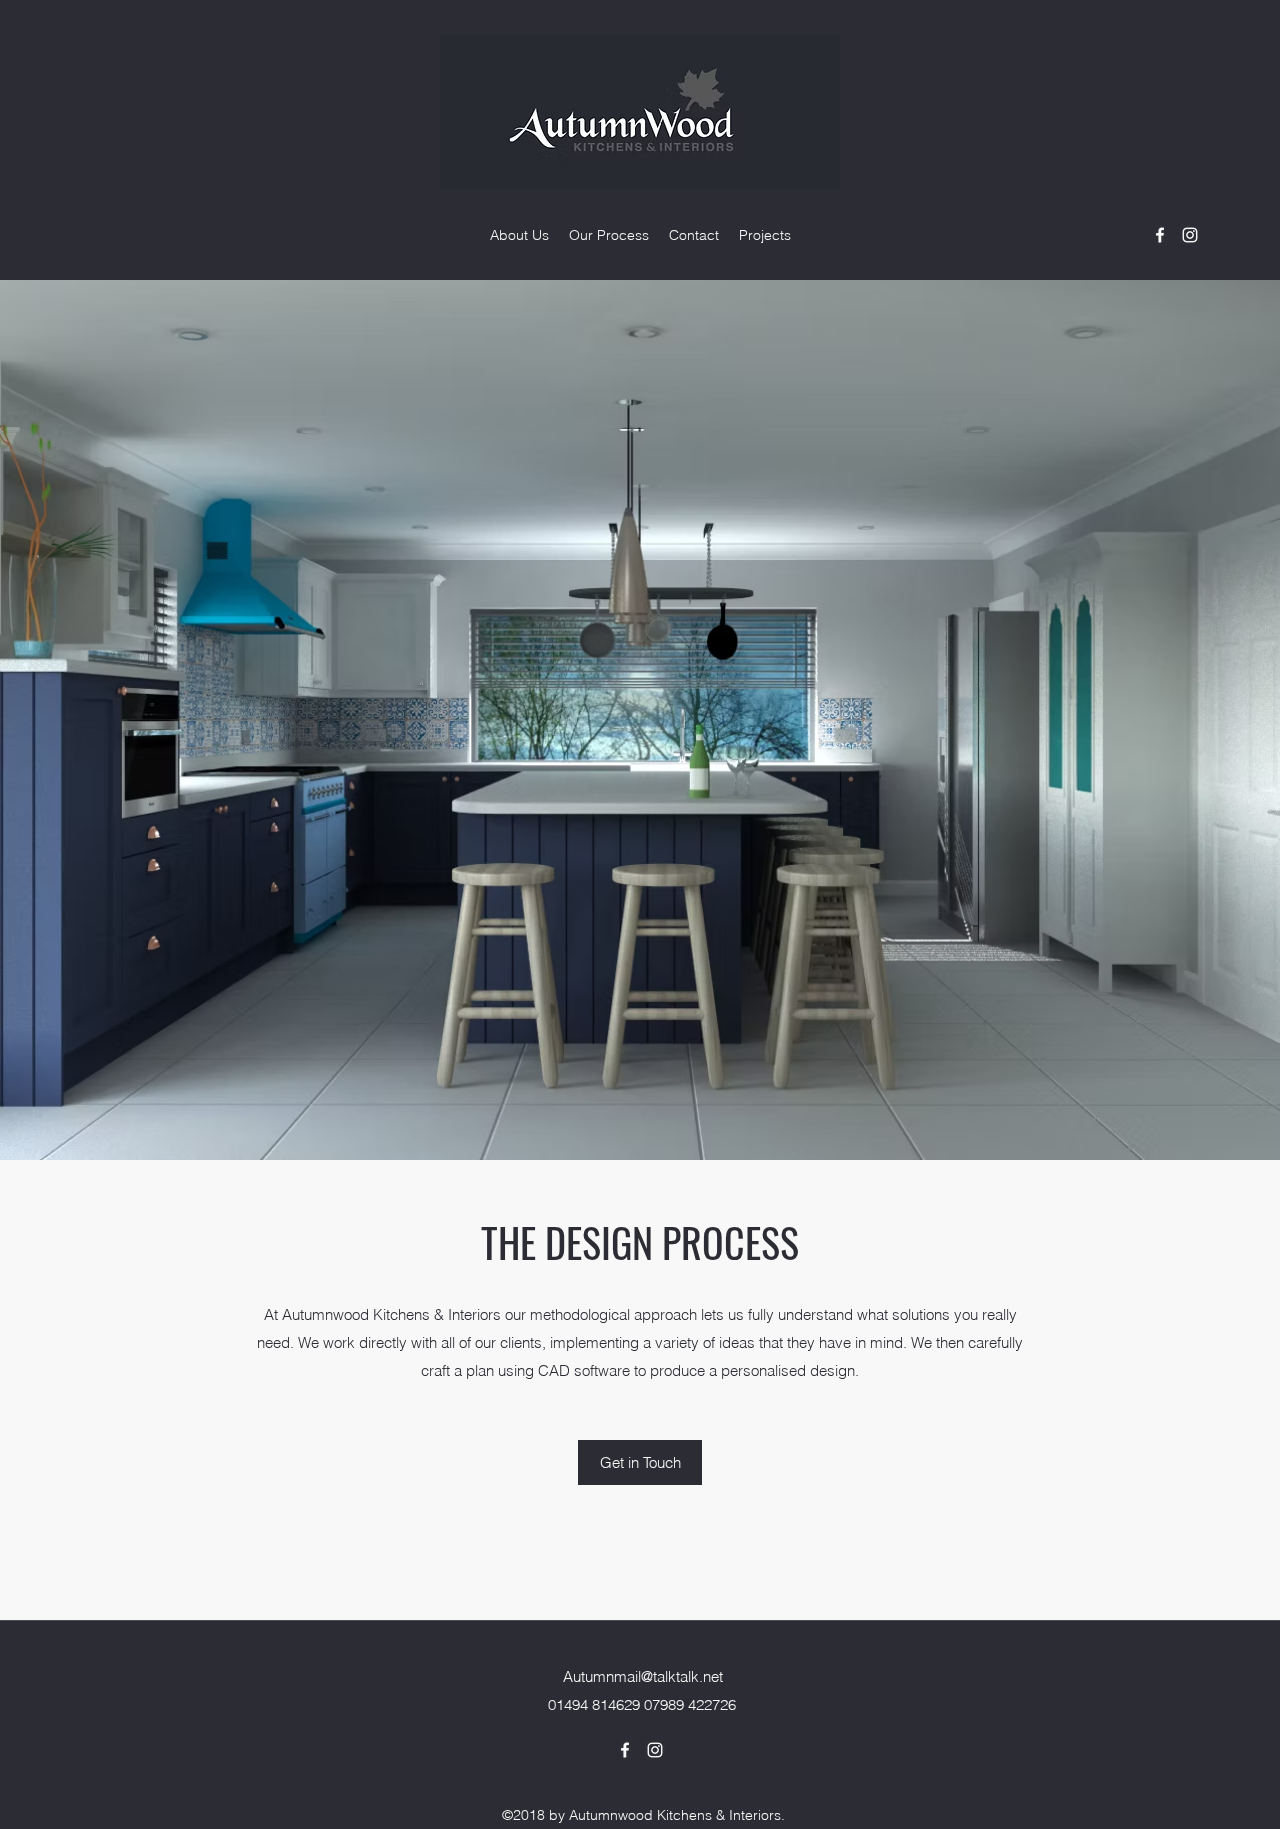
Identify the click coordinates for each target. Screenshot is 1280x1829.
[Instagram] (1190, 235)
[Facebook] (1160, 235)
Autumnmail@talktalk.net (643, 1676)
